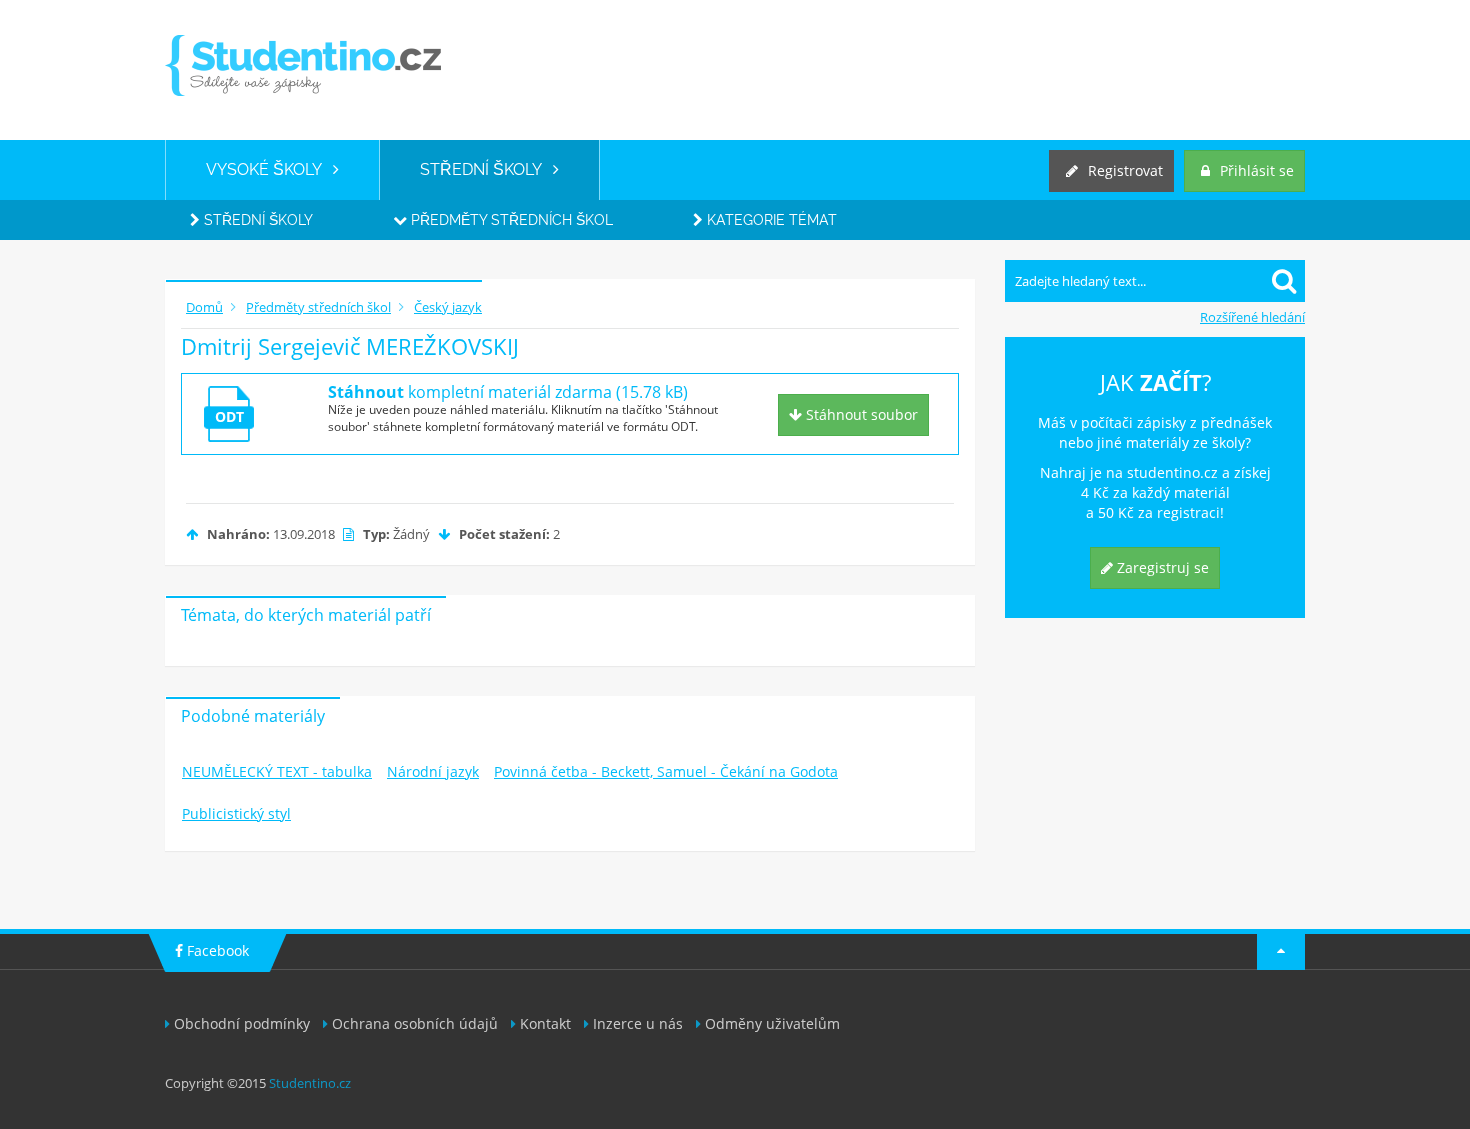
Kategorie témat (770, 220)
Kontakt (545, 1023)
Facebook (216, 950)
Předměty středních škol (510, 220)
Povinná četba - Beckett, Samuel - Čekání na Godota (666, 771)
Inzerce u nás (638, 1023)
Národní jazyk (433, 771)
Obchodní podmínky (242, 1023)
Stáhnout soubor (860, 414)
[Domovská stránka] (303, 65)
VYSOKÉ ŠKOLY (269, 169)
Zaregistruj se (1161, 567)
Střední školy (256, 220)
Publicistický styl (236, 813)
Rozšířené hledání (1252, 317)
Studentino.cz (310, 1083)
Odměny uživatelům (772, 1023)
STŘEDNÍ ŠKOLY (486, 169)
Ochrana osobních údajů (415, 1023)
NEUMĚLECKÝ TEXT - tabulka (277, 771)
